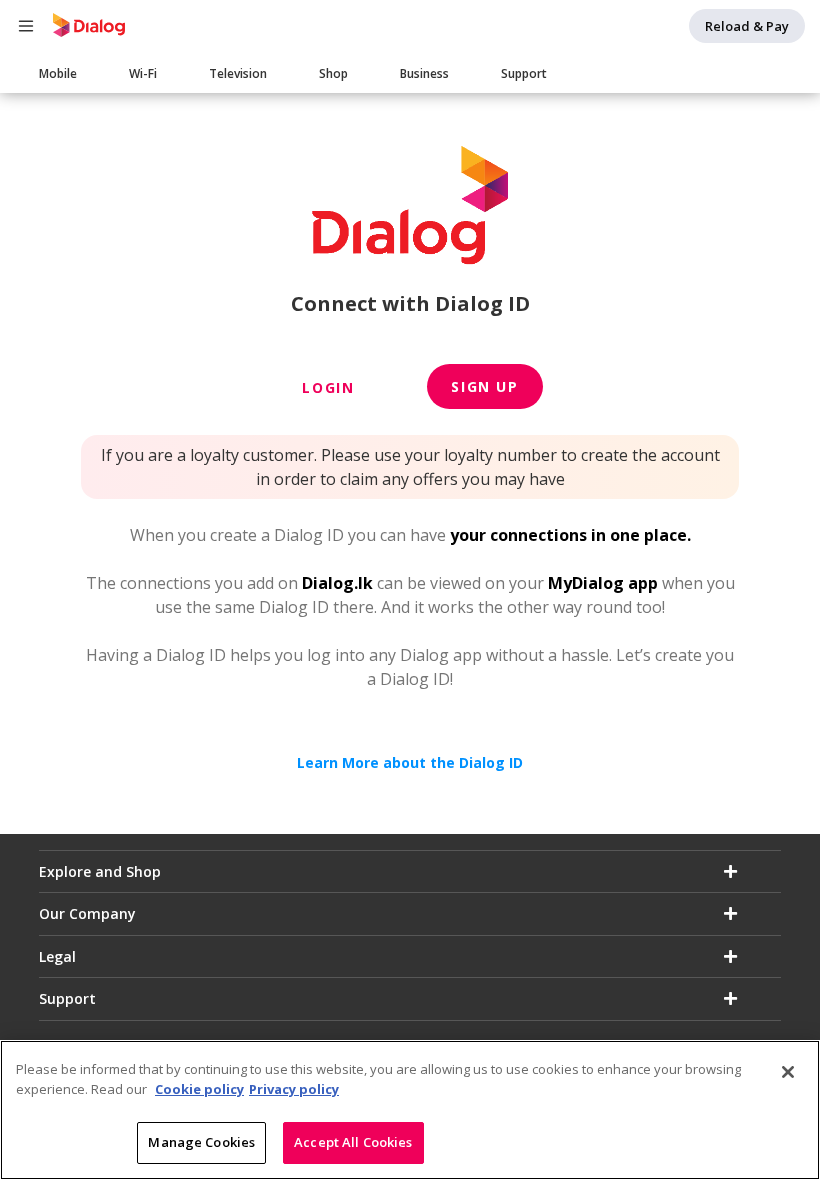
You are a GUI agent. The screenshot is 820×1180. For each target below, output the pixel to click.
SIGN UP (484, 386)
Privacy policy (294, 1089)
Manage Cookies (201, 1142)
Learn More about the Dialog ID (410, 762)
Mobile (58, 73)
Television (238, 73)
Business (424, 73)
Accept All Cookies (353, 1142)
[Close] (788, 1072)
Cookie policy (199, 1089)
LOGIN (328, 387)
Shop (333, 73)
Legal (57, 956)
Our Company (87, 913)
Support (524, 73)
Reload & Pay (747, 26)
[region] (410, 1110)
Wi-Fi (143, 73)
